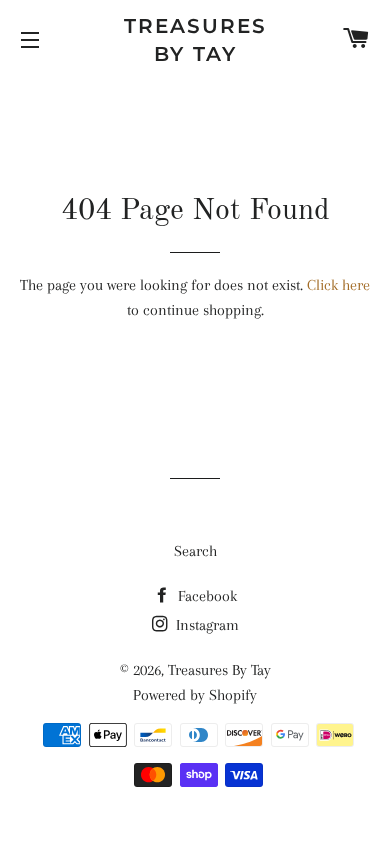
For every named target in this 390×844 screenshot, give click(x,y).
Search (195, 551)
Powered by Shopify (195, 695)
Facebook (205, 596)
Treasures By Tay (195, 40)
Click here (338, 285)
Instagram (205, 625)
